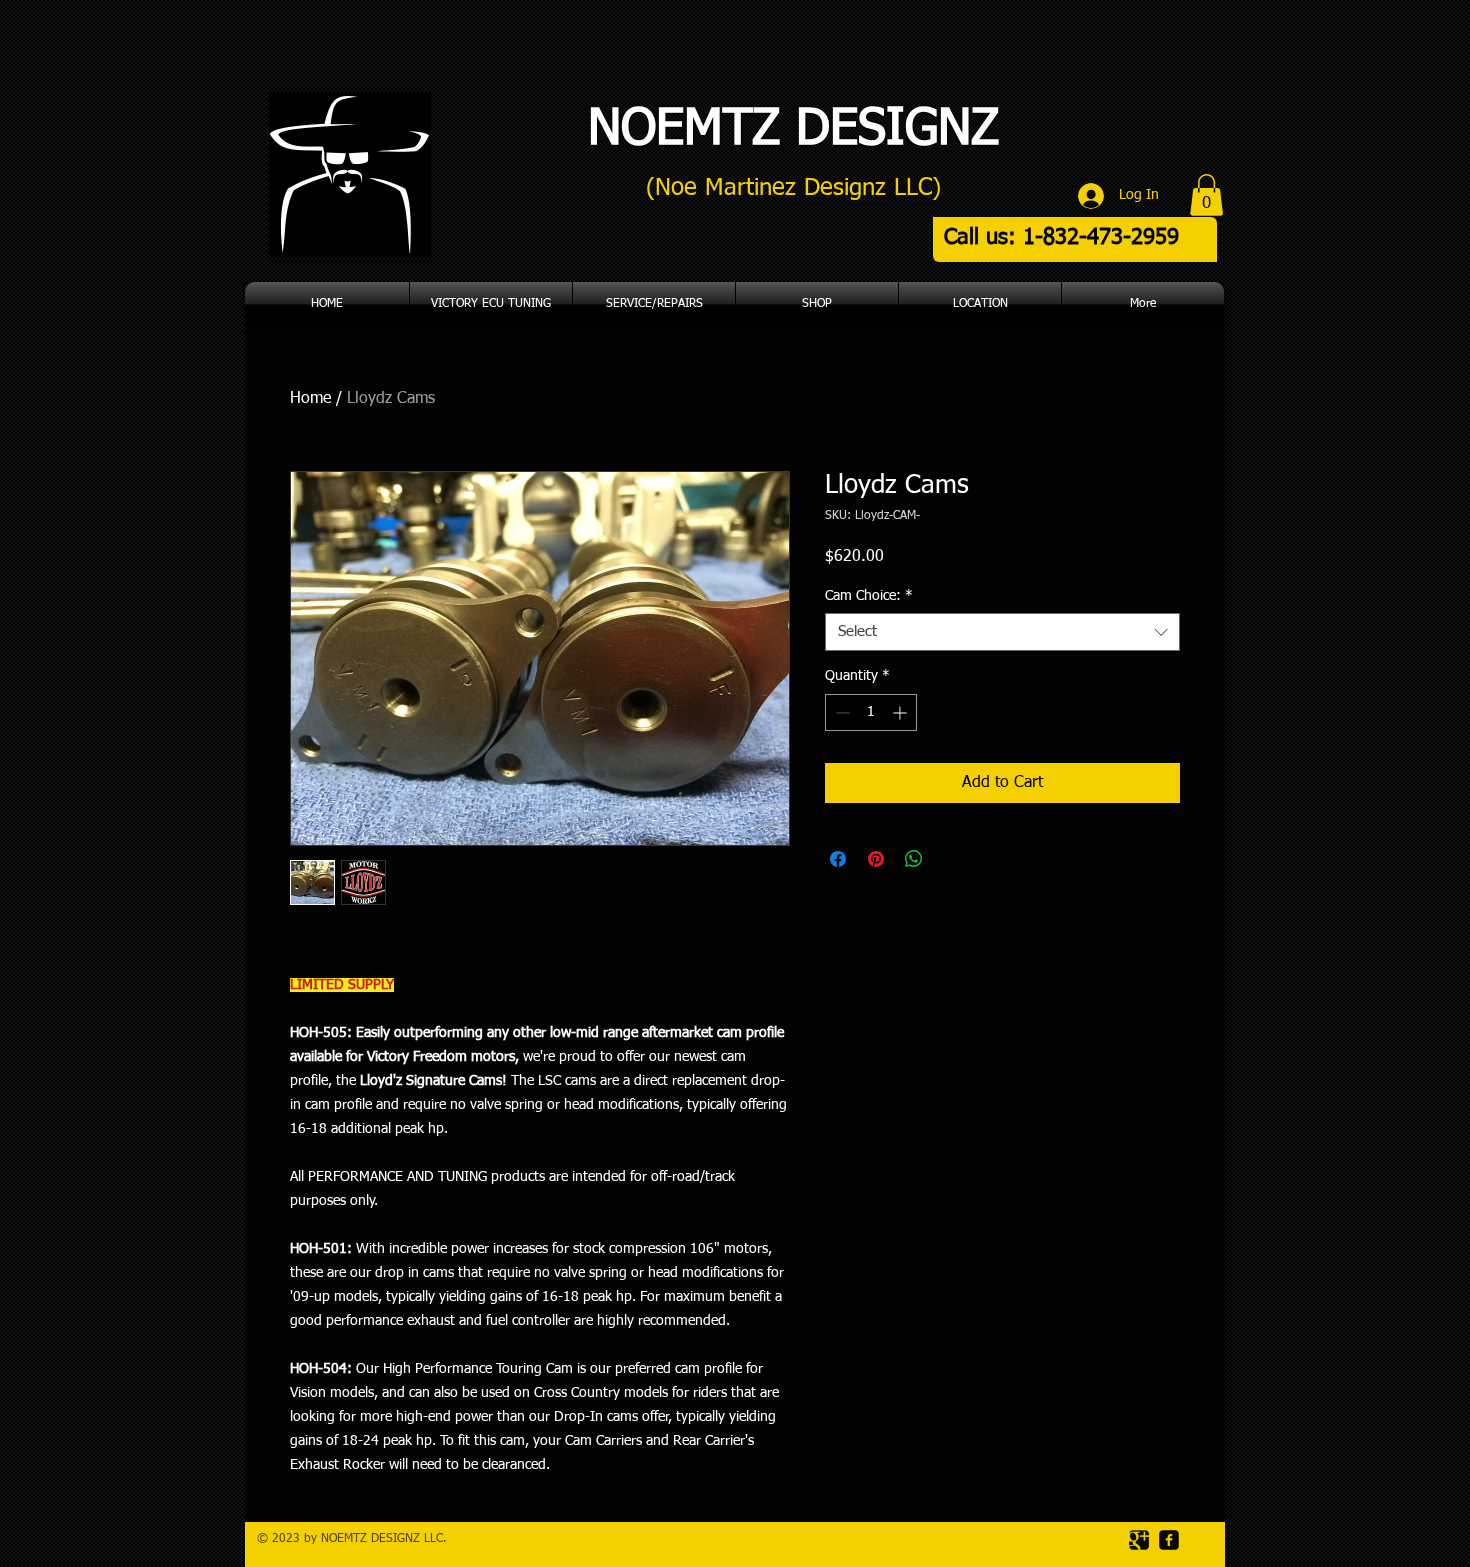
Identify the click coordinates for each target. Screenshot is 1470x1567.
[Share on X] (952, 859)
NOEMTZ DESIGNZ (793, 130)
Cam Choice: (869, 596)
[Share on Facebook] (838, 859)
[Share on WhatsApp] (914, 859)
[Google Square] (1139, 1540)
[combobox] (1002, 632)
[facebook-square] (1169, 1540)
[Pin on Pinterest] (876, 859)
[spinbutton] (871, 712)
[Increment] (901, 712)
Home (310, 399)
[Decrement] (840, 712)
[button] (1206, 195)
